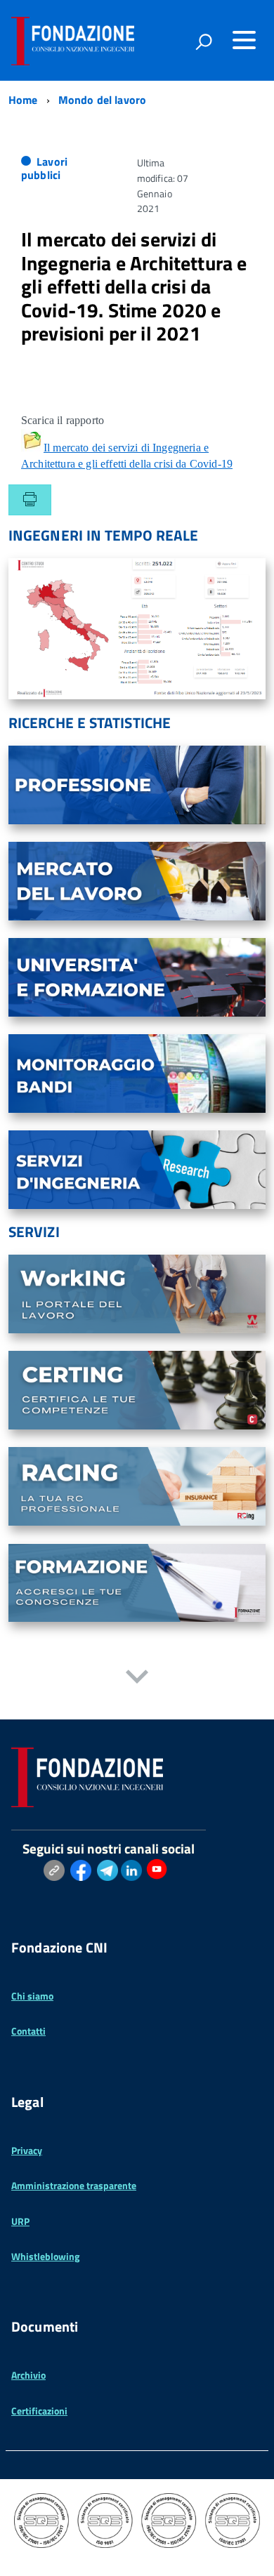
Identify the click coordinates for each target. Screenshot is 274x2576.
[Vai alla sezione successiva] (137, 1678)
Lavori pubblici (44, 168)
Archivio (28, 2375)
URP (20, 2221)
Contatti (28, 2031)
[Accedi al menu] (244, 40)
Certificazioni (39, 2411)
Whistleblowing (45, 2256)
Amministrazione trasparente (74, 2185)
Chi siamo (32, 1996)
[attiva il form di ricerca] (204, 41)
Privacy (27, 2150)
